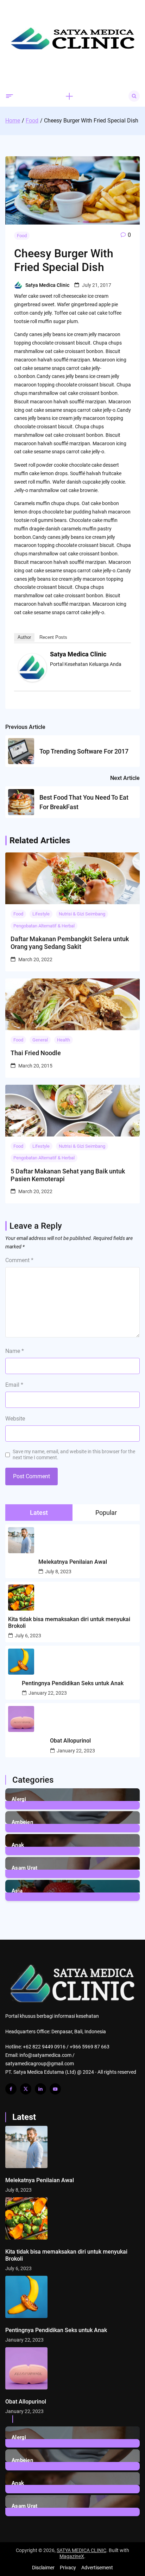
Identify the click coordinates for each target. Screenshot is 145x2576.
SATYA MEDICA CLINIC (81, 2550)
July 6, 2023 (28, 1636)
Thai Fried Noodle (36, 1053)
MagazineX (72, 2556)
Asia (17, 1891)
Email (14, 1385)
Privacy (68, 2568)
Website (15, 1419)
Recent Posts (53, 637)
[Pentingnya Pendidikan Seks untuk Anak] (72, 2297)
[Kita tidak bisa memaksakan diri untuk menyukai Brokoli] (72, 2218)
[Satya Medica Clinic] (32, 680)
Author (24, 637)
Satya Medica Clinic (47, 285)
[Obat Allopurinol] (72, 2368)
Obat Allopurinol (70, 1741)
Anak (18, 1845)
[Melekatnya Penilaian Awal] (72, 2147)
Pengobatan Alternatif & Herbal (44, 926)
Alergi (19, 1799)
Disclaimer (43, 2568)
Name (15, 1351)
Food (22, 236)
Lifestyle (41, 914)
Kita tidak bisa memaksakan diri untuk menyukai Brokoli (69, 1623)
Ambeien (22, 1822)
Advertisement (97, 2568)
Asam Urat (25, 1868)
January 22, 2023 (48, 1693)
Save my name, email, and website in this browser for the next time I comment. (74, 1454)
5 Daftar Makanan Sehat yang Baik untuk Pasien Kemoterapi (68, 1175)
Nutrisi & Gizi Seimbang (82, 914)
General (40, 1040)
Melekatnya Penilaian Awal (73, 1562)
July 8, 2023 (58, 1572)
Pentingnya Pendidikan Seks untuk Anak (73, 1683)
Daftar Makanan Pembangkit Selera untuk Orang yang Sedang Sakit (70, 943)
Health (64, 1040)
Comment (19, 1260)
